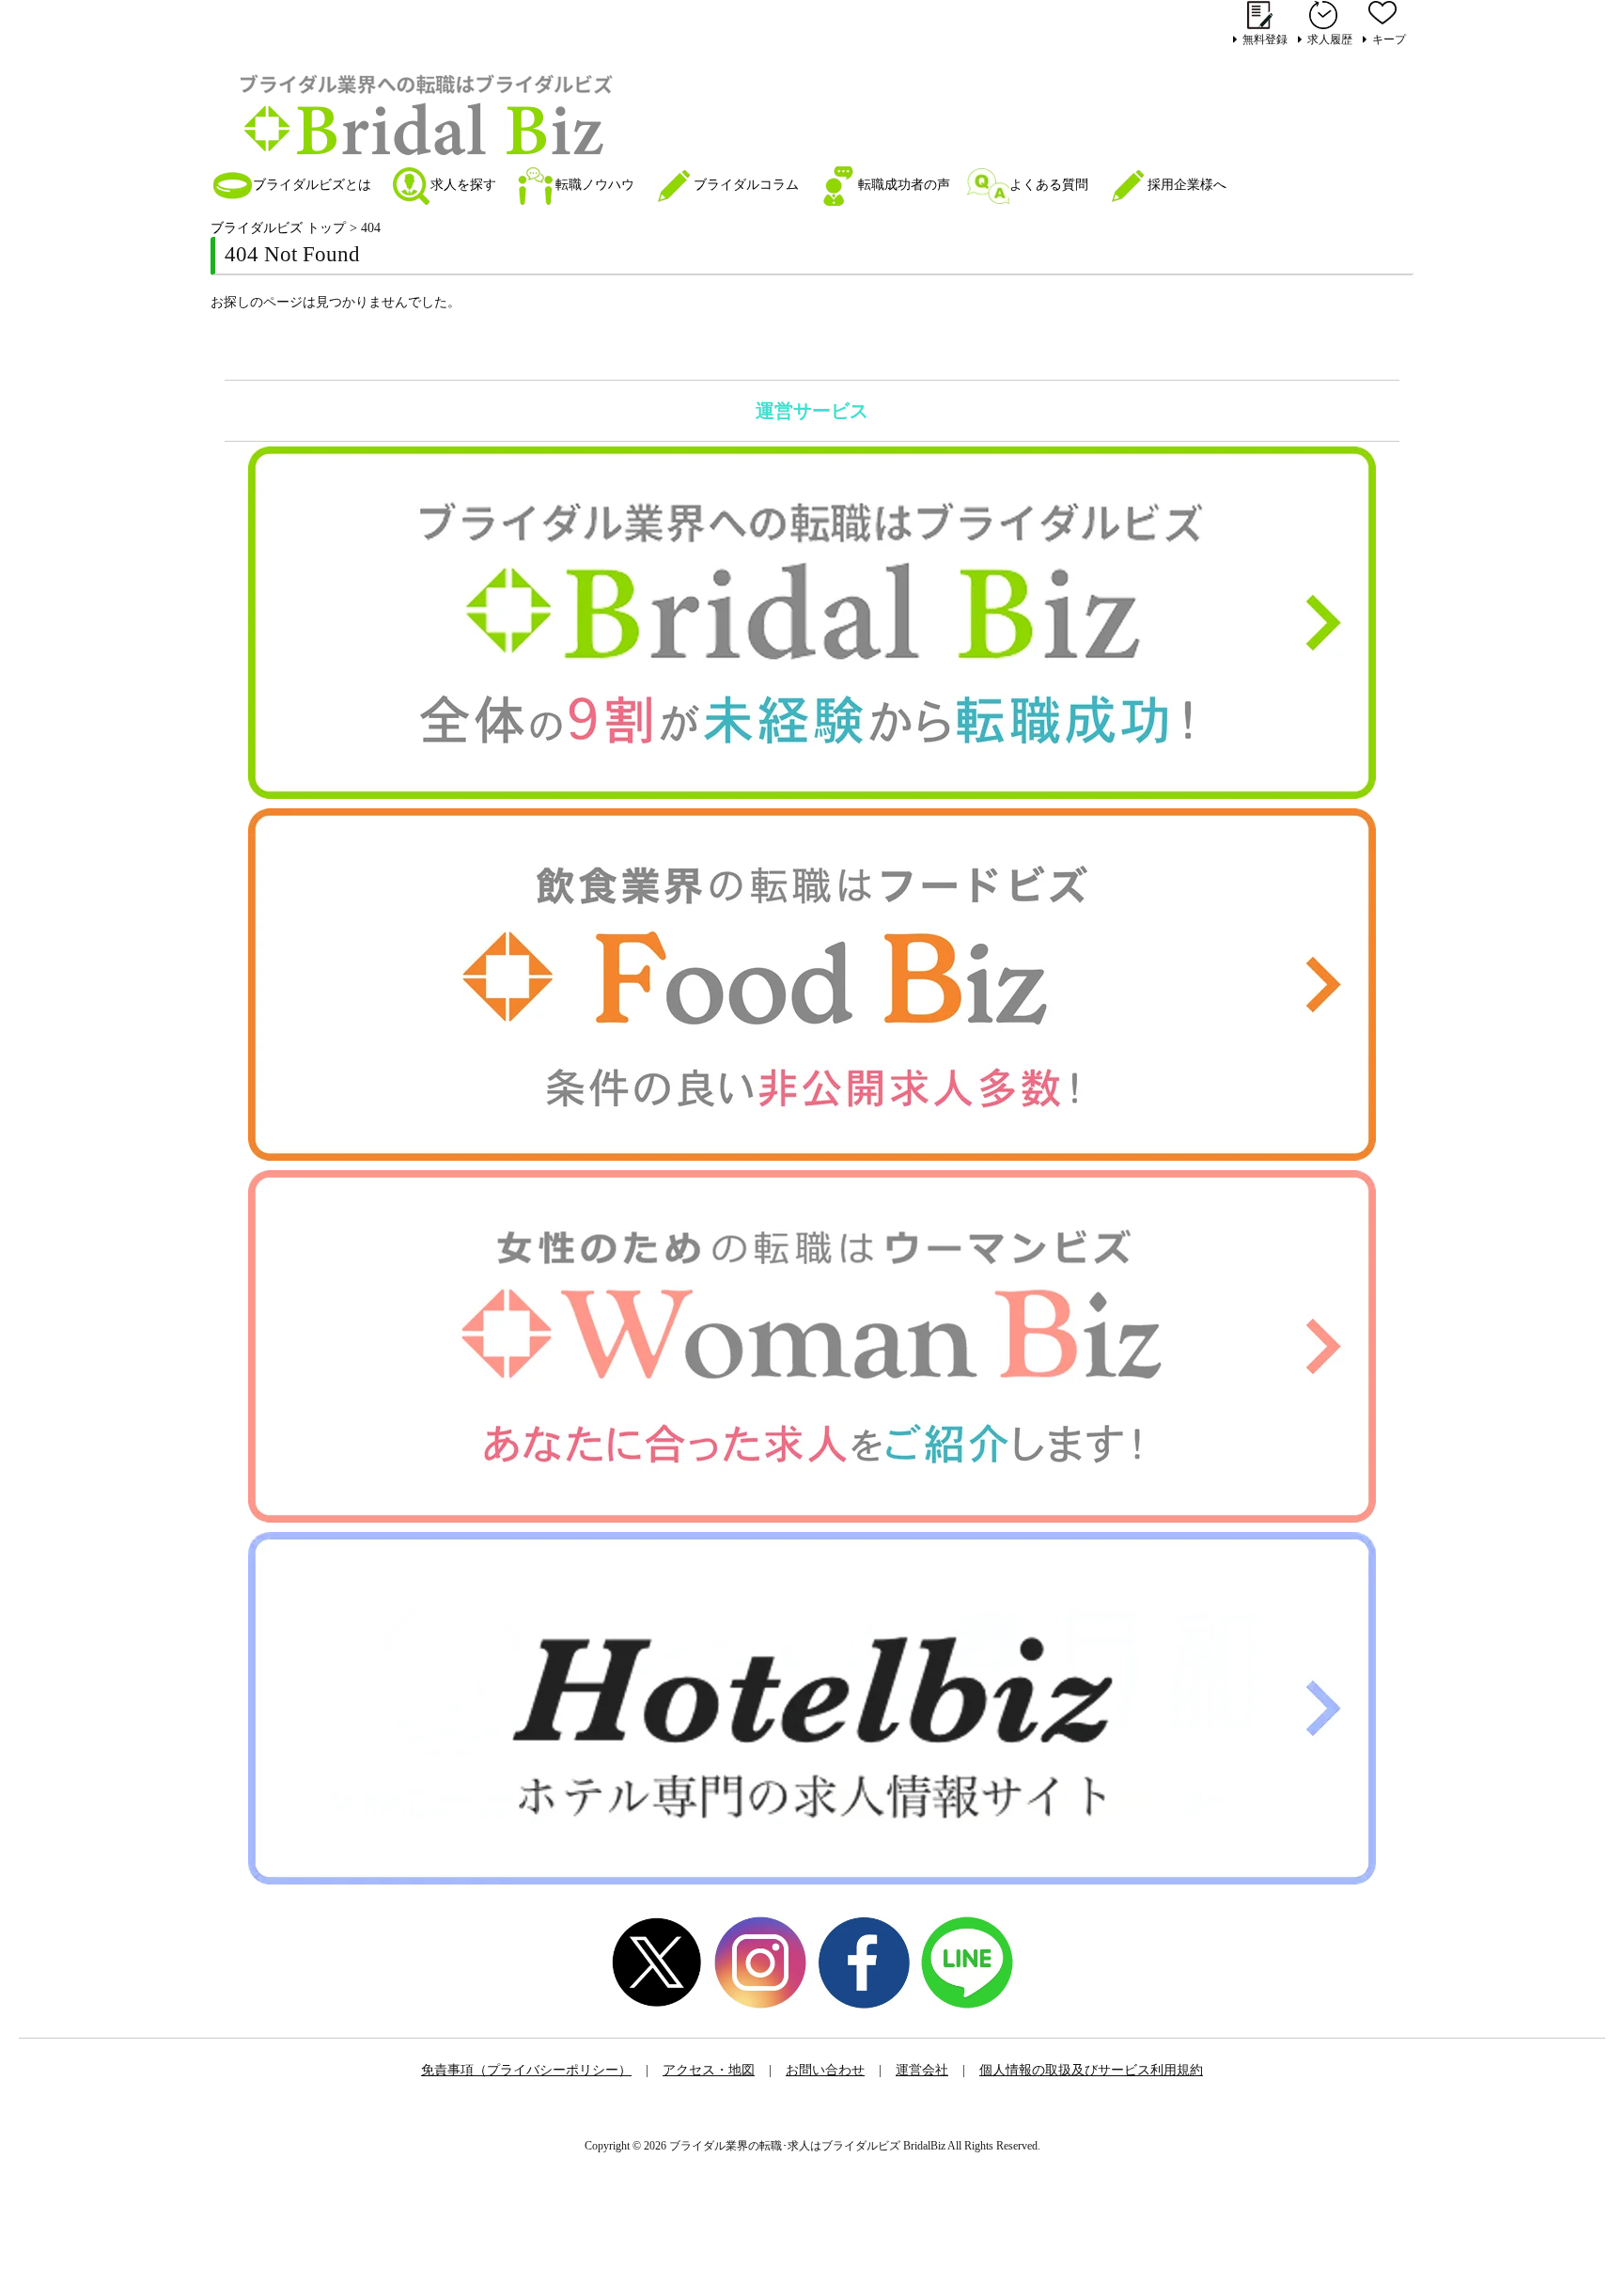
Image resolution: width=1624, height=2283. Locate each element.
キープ (1389, 39)
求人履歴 (1330, 39)
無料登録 (1265, 39)
